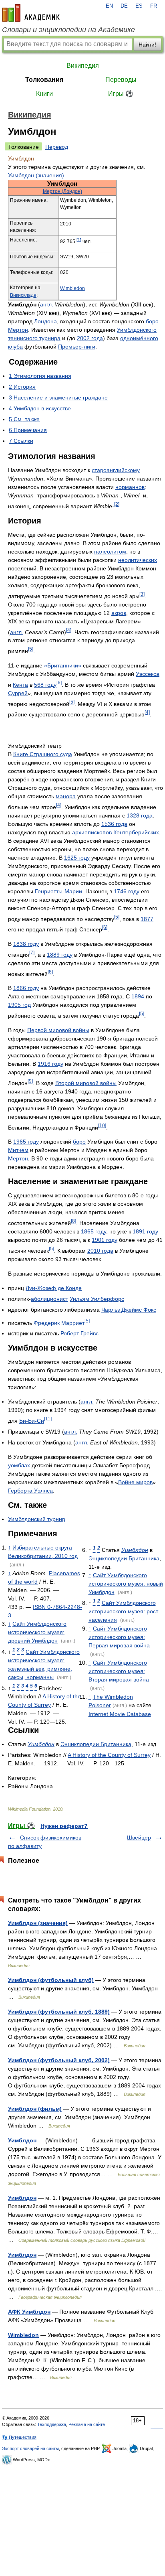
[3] (142, 594)
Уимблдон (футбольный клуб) (51, 1980)
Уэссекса (148, 674)
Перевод (57, 147)
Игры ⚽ (121, 94)
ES (139, 6)
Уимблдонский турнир (37, 1519)
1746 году (127, 891)
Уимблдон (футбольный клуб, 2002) (59, 2060)
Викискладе (23, 295)
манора (66, 796)
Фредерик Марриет (59, 1322)
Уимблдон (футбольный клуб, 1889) (59, 2012)
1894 (138, 996)
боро (152, 321)
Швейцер (139, 1838)
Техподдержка (52, 2424)
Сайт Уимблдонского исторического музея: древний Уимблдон (37, 1632)
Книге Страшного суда (43, 754)
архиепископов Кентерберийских (116, 832)
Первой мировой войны (58, 1030)
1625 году (77, 858)
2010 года (100, 1251)
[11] (48, 1419)
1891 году (145, 1231)
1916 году (50, 1064)
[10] (102, 1125)
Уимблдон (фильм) (35, 2109)
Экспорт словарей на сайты (30, 2448)
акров (119, 613)
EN (109, 6)
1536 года (114, 824)
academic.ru (31, 13)
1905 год (19, 1005)
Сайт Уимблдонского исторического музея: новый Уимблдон (126, 1584)
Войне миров (135, 1482)
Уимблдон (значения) (36, 175)
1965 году (26, 1142)
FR (154, 6)
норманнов (130, 487)
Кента (20, 685)
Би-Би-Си (32, 1421)
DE (124, 6)
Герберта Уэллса (30, 1491)
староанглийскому (116, 470)
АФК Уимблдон (29, 2312)
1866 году (26, 988)
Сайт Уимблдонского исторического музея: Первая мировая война (119, 1637)
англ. (47, 304)
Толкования (44, 80)
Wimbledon (72, 288)
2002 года (90, 338)
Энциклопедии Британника (124, 1558)
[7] (32, 952)
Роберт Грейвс (79, 1333)
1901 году (105, 1240)
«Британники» (63, 665)
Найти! (147, 45)
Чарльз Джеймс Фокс (129, 1310)
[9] (30, 1081)
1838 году (26, 944)
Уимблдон (135, 1550)
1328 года (140, 815)
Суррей (18, 693)
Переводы (121, 80)
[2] (117, 504)
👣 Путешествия (19, 2437)
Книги (44, 94)
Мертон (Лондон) (62, 191)
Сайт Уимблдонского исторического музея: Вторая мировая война (119, 1671)
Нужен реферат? (64, 1826)
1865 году (94, 1231)
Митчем (18, 1150)
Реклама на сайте (87, 2424)
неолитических (138, 560)
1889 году (60, 955)
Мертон (18, 330)
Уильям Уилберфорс (97, 1299)
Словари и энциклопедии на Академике (68, 30)
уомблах (19, 1465)
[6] (59, 683)
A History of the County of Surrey (109, 1755)
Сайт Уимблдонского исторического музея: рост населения (123, 1611)
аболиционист (49, 1299)
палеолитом (110, 552)
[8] (50, 972)
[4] (69, 630)
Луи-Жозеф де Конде (54, 1288)
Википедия (83, 66)
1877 (147, 919)
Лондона (45, 321)
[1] (79, 240)
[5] (31, 649)
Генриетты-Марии (58, 891)
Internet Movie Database (120, 1714)
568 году (45, 685)
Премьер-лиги (77, 347)
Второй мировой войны (86, 1083)
